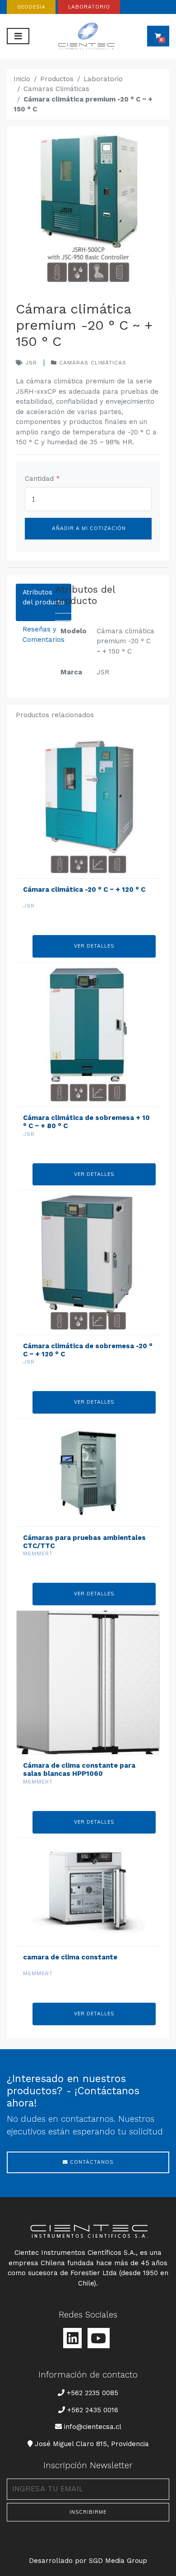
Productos (57, 79)
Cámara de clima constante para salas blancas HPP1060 (79, 1770)
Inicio (22, 79)
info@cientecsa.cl (93, 2426)
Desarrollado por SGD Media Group (88, 2561)
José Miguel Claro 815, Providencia (92, 2444)
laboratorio (89, 7)
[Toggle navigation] (18, 36)
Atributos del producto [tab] (44, 597)
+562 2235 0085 (92, 2393)
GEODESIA (31, 7)
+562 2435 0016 (93, 2410)
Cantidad (42, 479)
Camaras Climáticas (56, 89)
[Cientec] (88, 36)
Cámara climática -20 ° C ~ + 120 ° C (84, 889)
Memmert (38, 1553)
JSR (30, 363)
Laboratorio (103, 79)
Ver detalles (94, 946)
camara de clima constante (70, 1957)
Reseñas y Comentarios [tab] (44, 634)
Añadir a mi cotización (88, 528)
